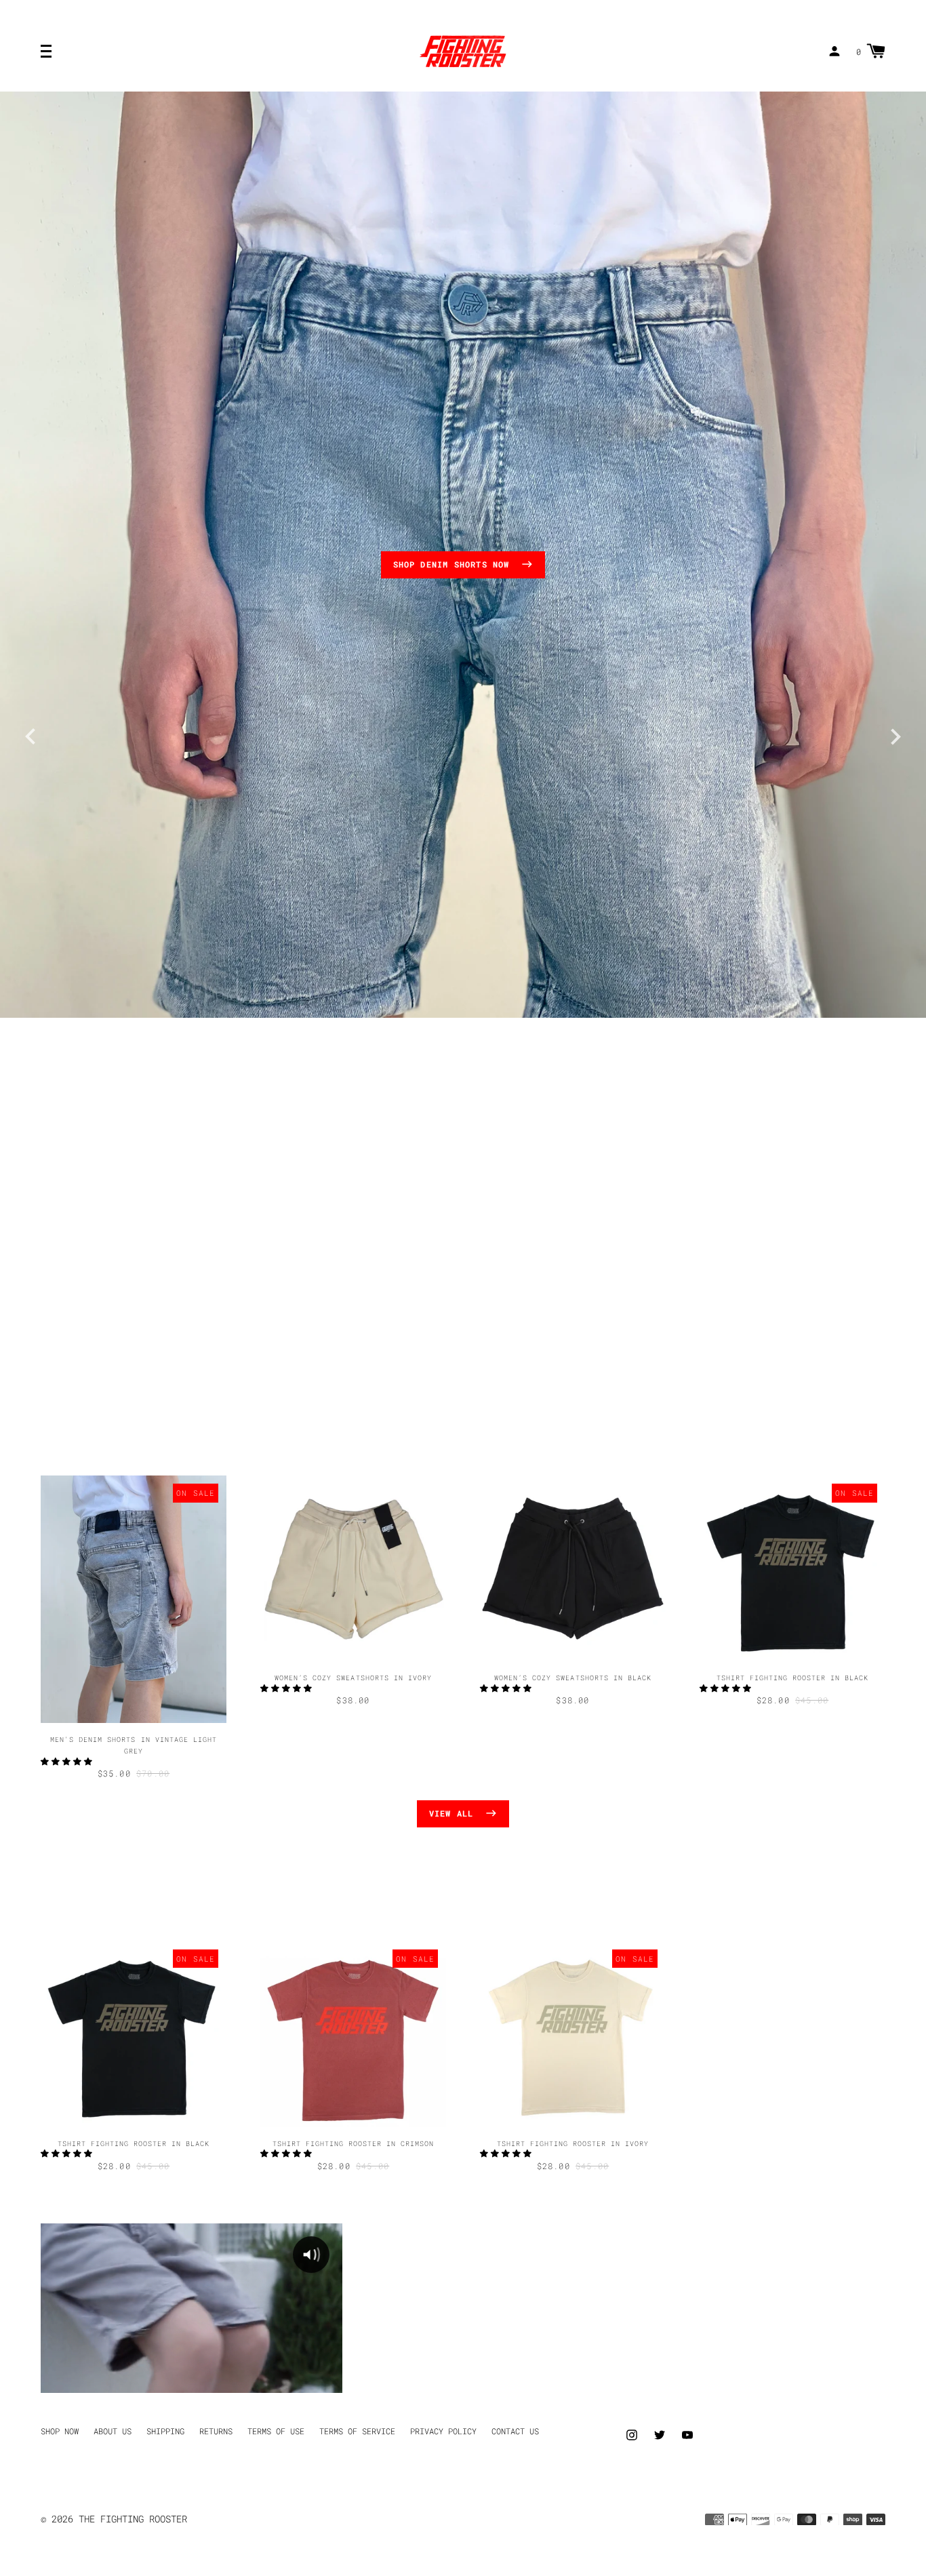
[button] (69, 1761)
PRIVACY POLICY (443, 2431)
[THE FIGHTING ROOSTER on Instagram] (632, 2433)
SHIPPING (165, 2431)
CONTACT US (515, 2431)
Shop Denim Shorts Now (454, 564)
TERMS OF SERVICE (357, 2431)
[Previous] (31, 734)
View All (454, 1813)
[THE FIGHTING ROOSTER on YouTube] (687, 2433)
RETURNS (216, 2431)
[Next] (895, 734)
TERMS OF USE (276, 2431)
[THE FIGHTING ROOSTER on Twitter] (660, 2433)
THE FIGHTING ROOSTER (133, 2519)
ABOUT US (113, 2431)
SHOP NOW (60, 2431)
